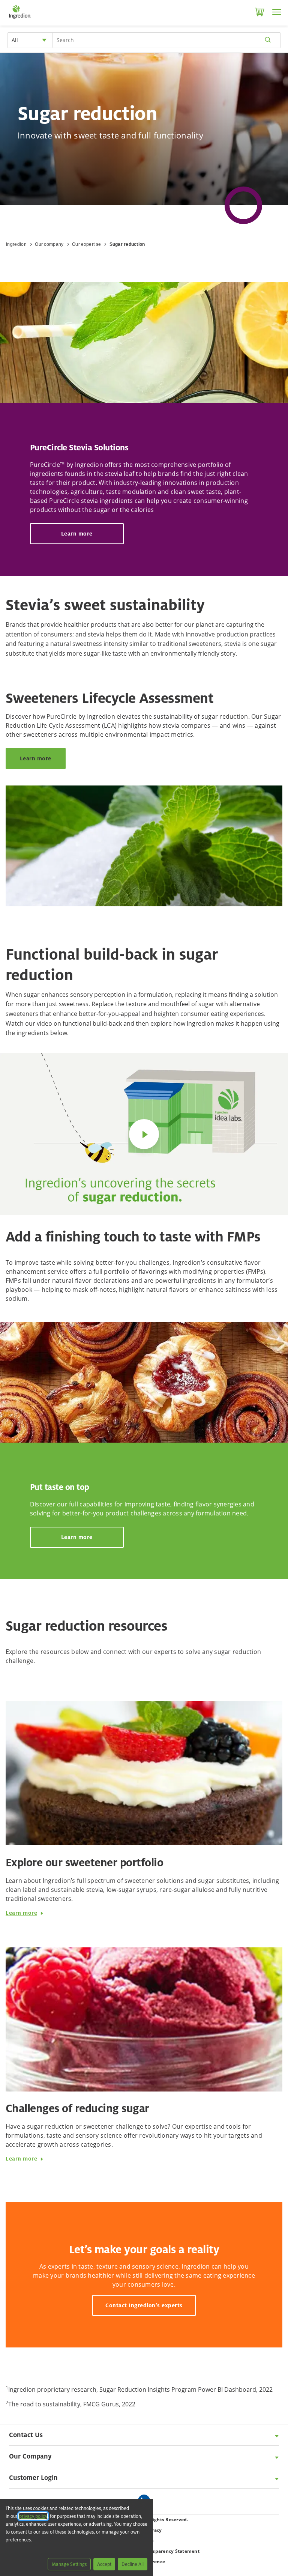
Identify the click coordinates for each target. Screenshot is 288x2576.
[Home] (20, 19)
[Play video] (144, 1134)
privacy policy (33, 2516)
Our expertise (86, 244)
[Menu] (277, 12)
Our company (49, 244)
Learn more (77, 533)
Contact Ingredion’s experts (144, 2305)
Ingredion (16, 244)
